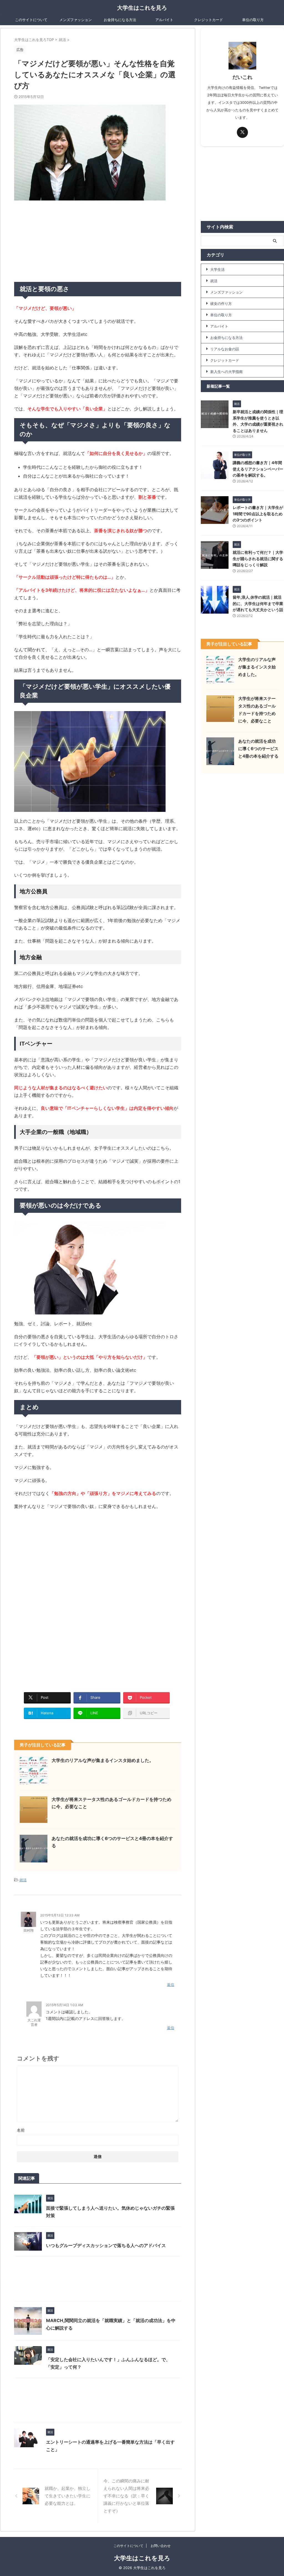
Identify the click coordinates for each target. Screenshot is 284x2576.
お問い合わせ (161, 2546)
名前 (21, 2130)
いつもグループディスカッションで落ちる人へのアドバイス (106, 2245)
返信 (171, 1985)
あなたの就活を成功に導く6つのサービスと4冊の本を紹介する (258, 749)
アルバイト (164, 20)
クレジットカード (209, 20)
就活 (23, 1880)
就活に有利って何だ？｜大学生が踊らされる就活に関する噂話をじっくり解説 (258, 559)
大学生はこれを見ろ (142, 8)
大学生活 (217, 269)
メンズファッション (76, 20)
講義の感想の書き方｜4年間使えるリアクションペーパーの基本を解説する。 (258, 469)
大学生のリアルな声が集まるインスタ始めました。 (103, 1760)
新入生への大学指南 (226, 372)
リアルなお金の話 (225, 349)
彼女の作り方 (221, 303)
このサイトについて (31, 20)
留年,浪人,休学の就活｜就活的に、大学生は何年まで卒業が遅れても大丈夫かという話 (258, 603)
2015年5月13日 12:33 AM (60, 1915)
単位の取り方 (253, 20)
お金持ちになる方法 (120, 20)
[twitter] (242, 132)
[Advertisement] (56, 241)
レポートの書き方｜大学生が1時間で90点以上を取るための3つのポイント (258, 514)
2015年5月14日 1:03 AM (64, 2005)
